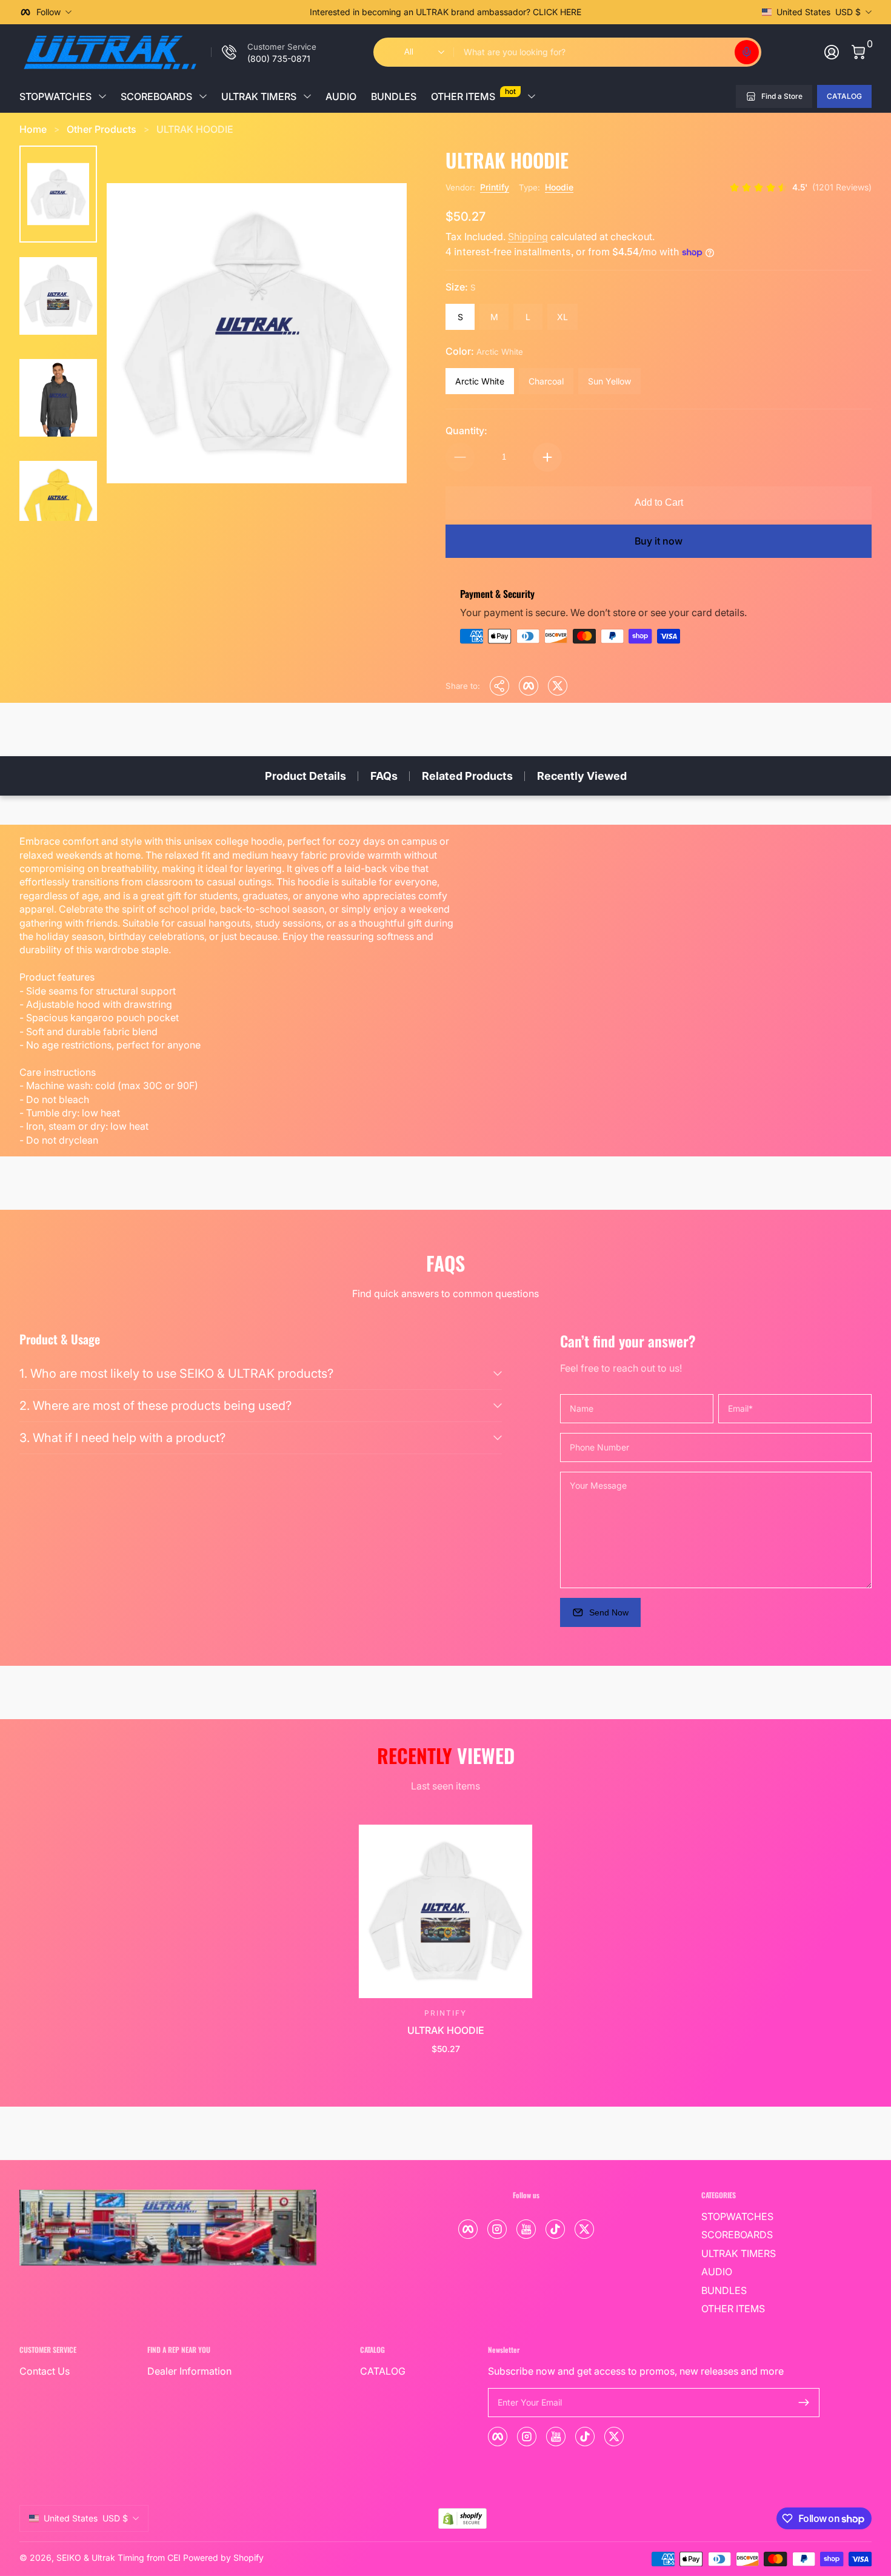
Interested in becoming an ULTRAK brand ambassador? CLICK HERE (446, 12)
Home (33, 129)
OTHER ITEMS (473, 94)
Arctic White (480, 381)
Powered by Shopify (223, 2558)
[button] (747, 52)
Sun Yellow (609, 381)
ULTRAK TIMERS (259, 96)
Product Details (305, 776)
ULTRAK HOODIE (195, 129)
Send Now (609, 1612)
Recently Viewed (582, 776)
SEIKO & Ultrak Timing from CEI (118, 2558)
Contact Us (45, 2371)
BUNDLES (394, 96)
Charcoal (546, 381)
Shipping (528, 236)
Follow (48, 12)
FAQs (384, 776)
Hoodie (559, 187)
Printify (495, 187)
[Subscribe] (804, 2403)
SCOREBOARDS (156, 96)
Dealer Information (189, 2371)
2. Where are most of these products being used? (155, 1406)
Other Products (102, 129)
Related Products (467, 776)
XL (562, 317)
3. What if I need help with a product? (122, 1438)
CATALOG (844, 96)
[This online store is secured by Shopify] (462, 2519)
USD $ (819, 12)
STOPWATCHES (55, 96)
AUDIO (341, 96)
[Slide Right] (630, 12)
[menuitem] (760, 2216)
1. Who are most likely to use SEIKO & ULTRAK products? (176, 1374)
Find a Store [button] (782, 96)
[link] (264, 52)
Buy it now (659, 541)
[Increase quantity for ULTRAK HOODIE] (547, 457)
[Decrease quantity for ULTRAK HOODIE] (460, 457)
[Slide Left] (261, 12)
